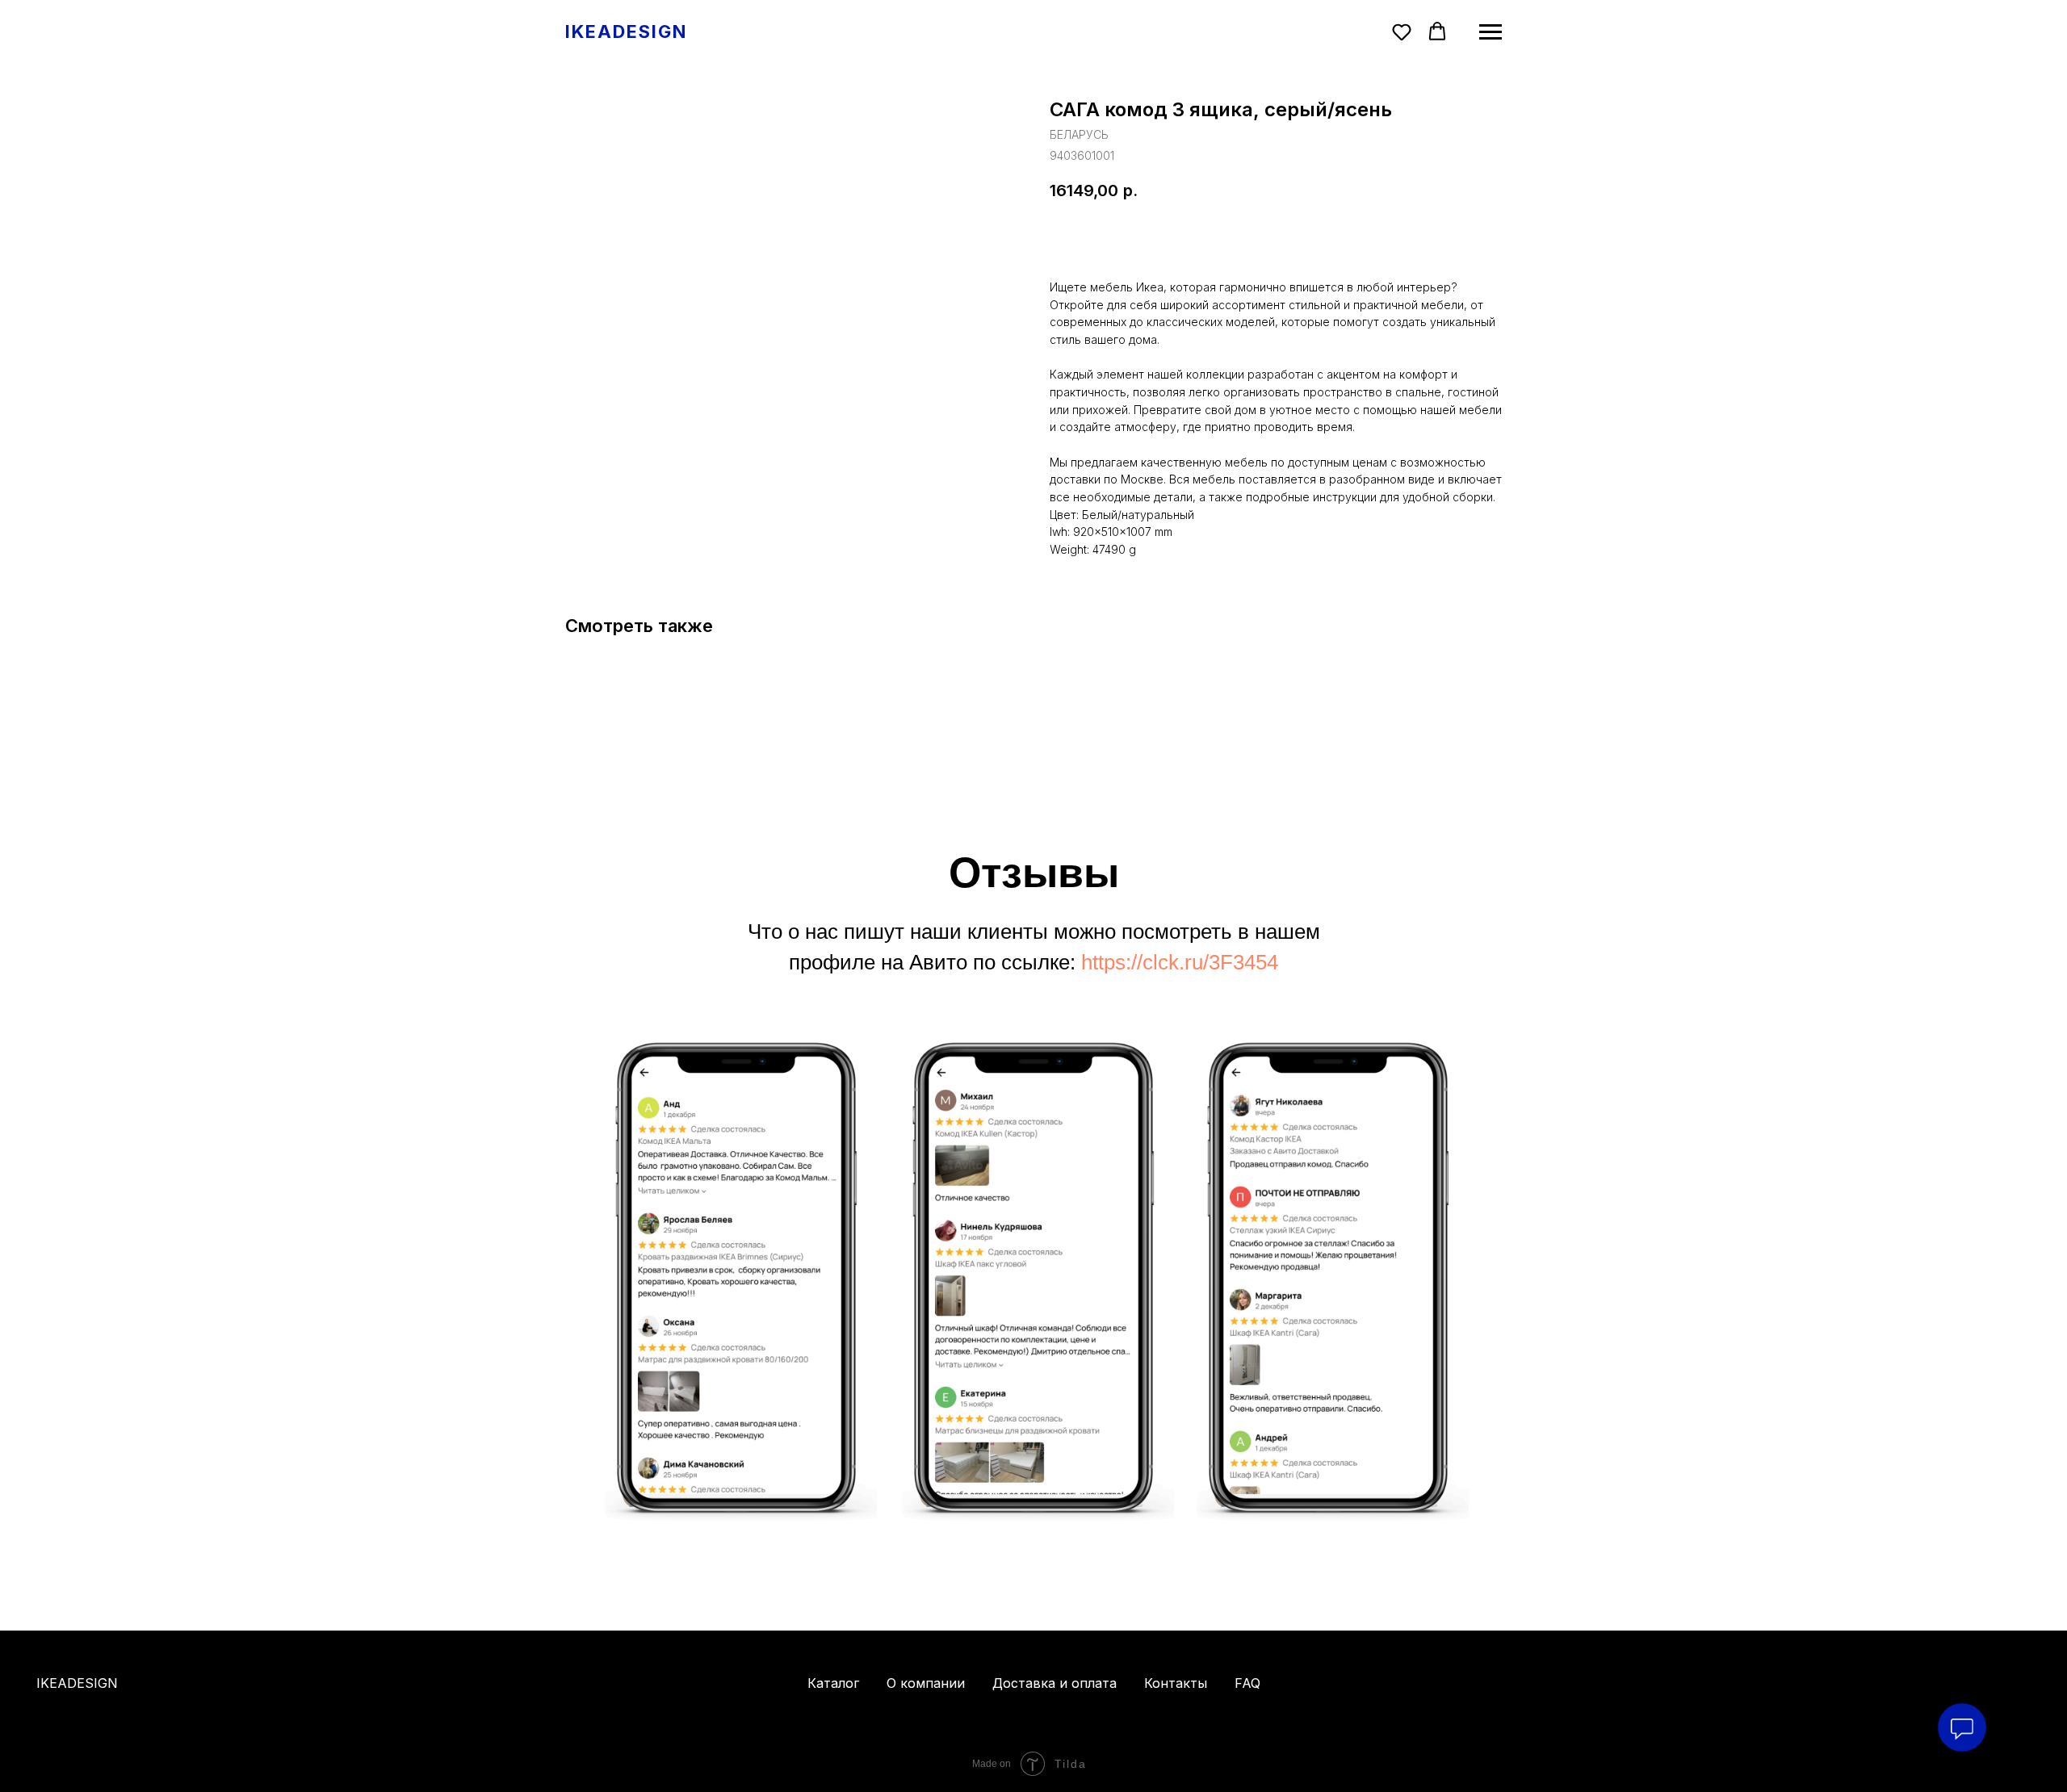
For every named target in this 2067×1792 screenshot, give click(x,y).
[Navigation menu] (1491, 32)
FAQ (1247, 1683)
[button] (1402, 31)
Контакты (1176, 1683)
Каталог (833, 1683)
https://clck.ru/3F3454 (1180, 962)
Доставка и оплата (1054, 1683)
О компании (926, 1683)
